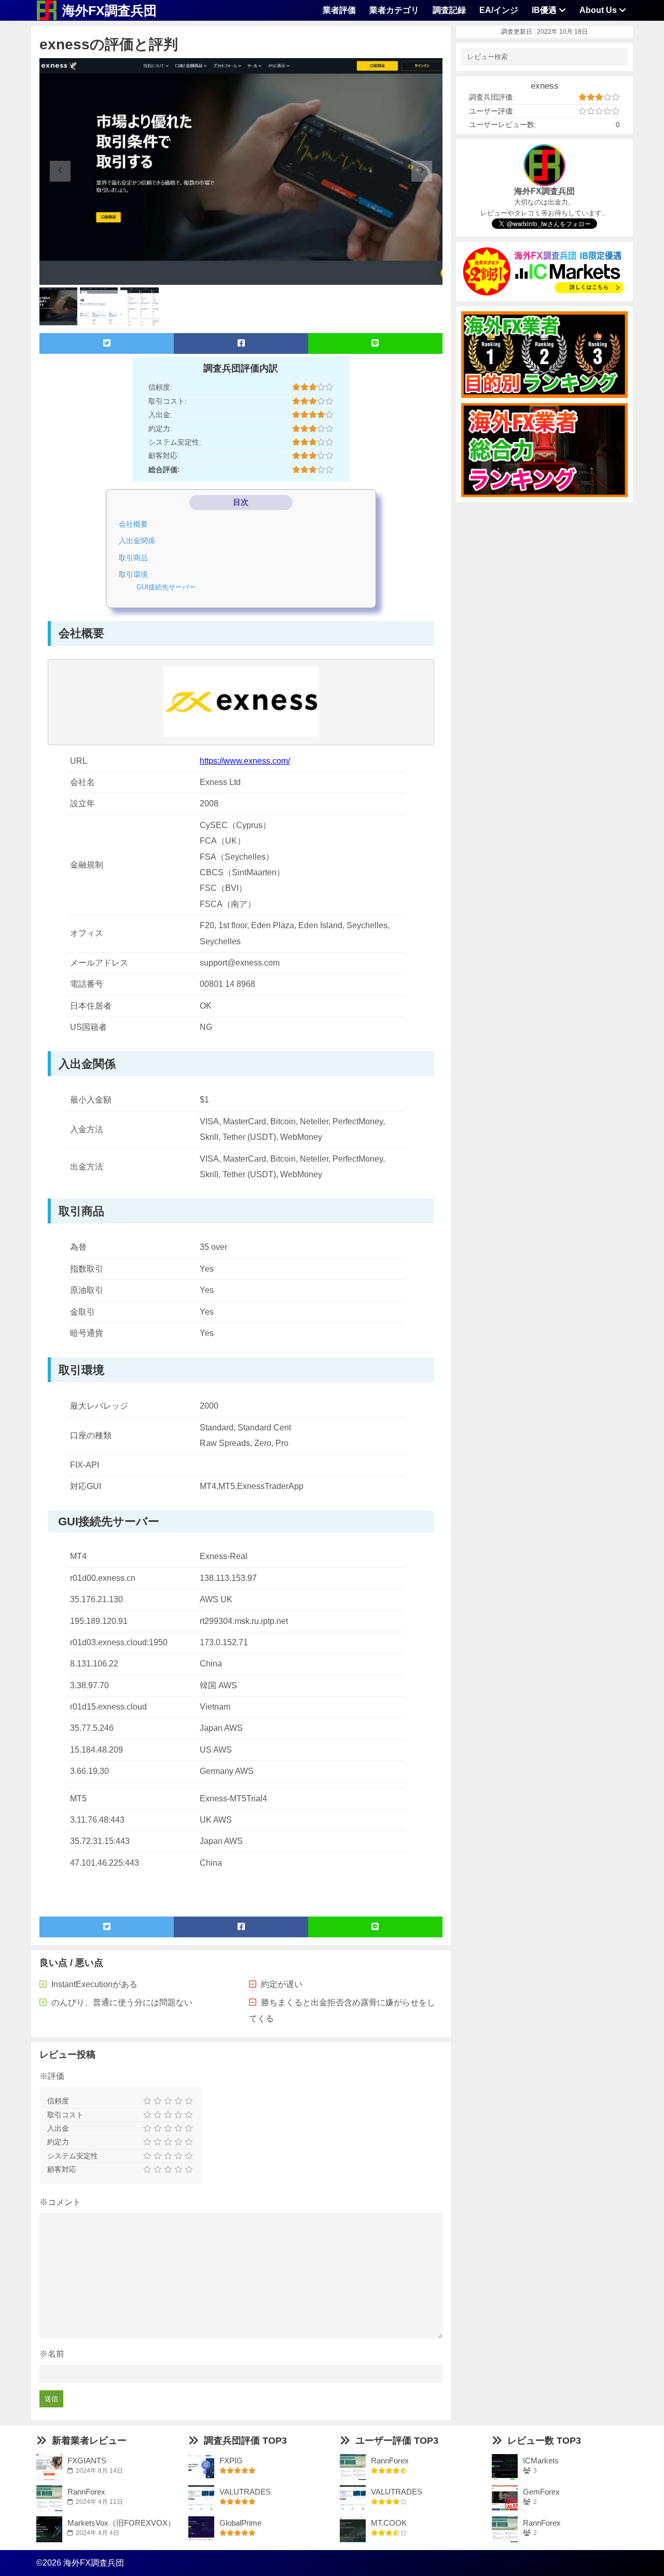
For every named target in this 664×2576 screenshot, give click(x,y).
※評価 (52, 2076)
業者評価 (339, 10)
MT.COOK (389, 2523)
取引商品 (133, 558)
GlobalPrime (240, 2523)
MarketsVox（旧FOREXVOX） (121, 2523)
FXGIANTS (87, 2461)
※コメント (60, 2202)
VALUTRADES (245, 2492)
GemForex (541, 2492)
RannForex (86, 2492)
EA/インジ (499, 10)
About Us (599, 10)
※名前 (52, 2354)
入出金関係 (137, 541)
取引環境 (133, 574)
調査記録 (449, 10)
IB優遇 (545, 10)
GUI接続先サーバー (166, 587)
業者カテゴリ (394, 10)
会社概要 (133, 524)
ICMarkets (541, 2461)
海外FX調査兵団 (109, 10)
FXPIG (231, 2461)
